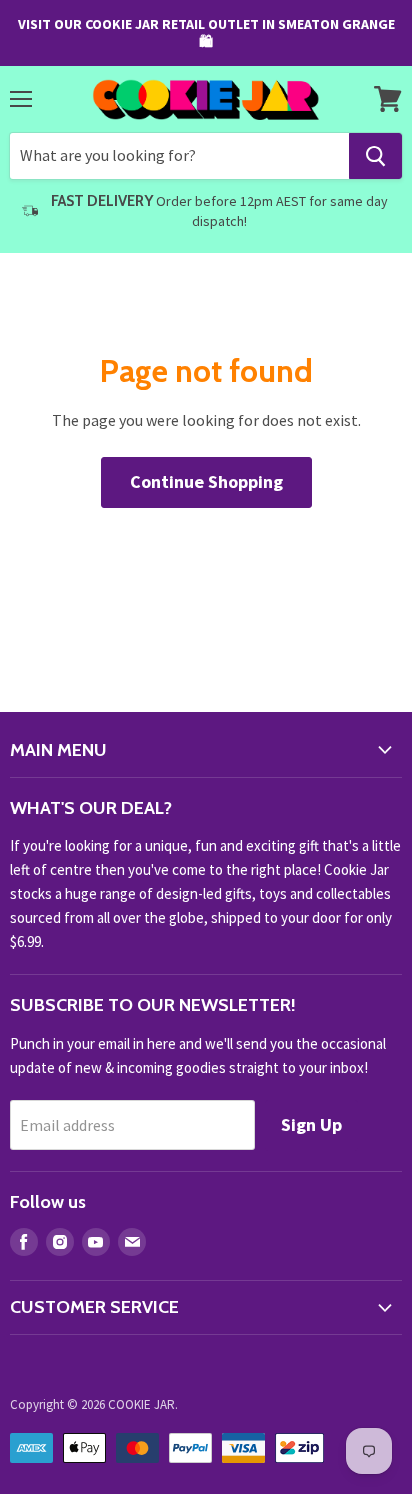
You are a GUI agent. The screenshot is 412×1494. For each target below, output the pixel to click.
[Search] (375, 156)
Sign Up (311, 1124)
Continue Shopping (206, 481)
